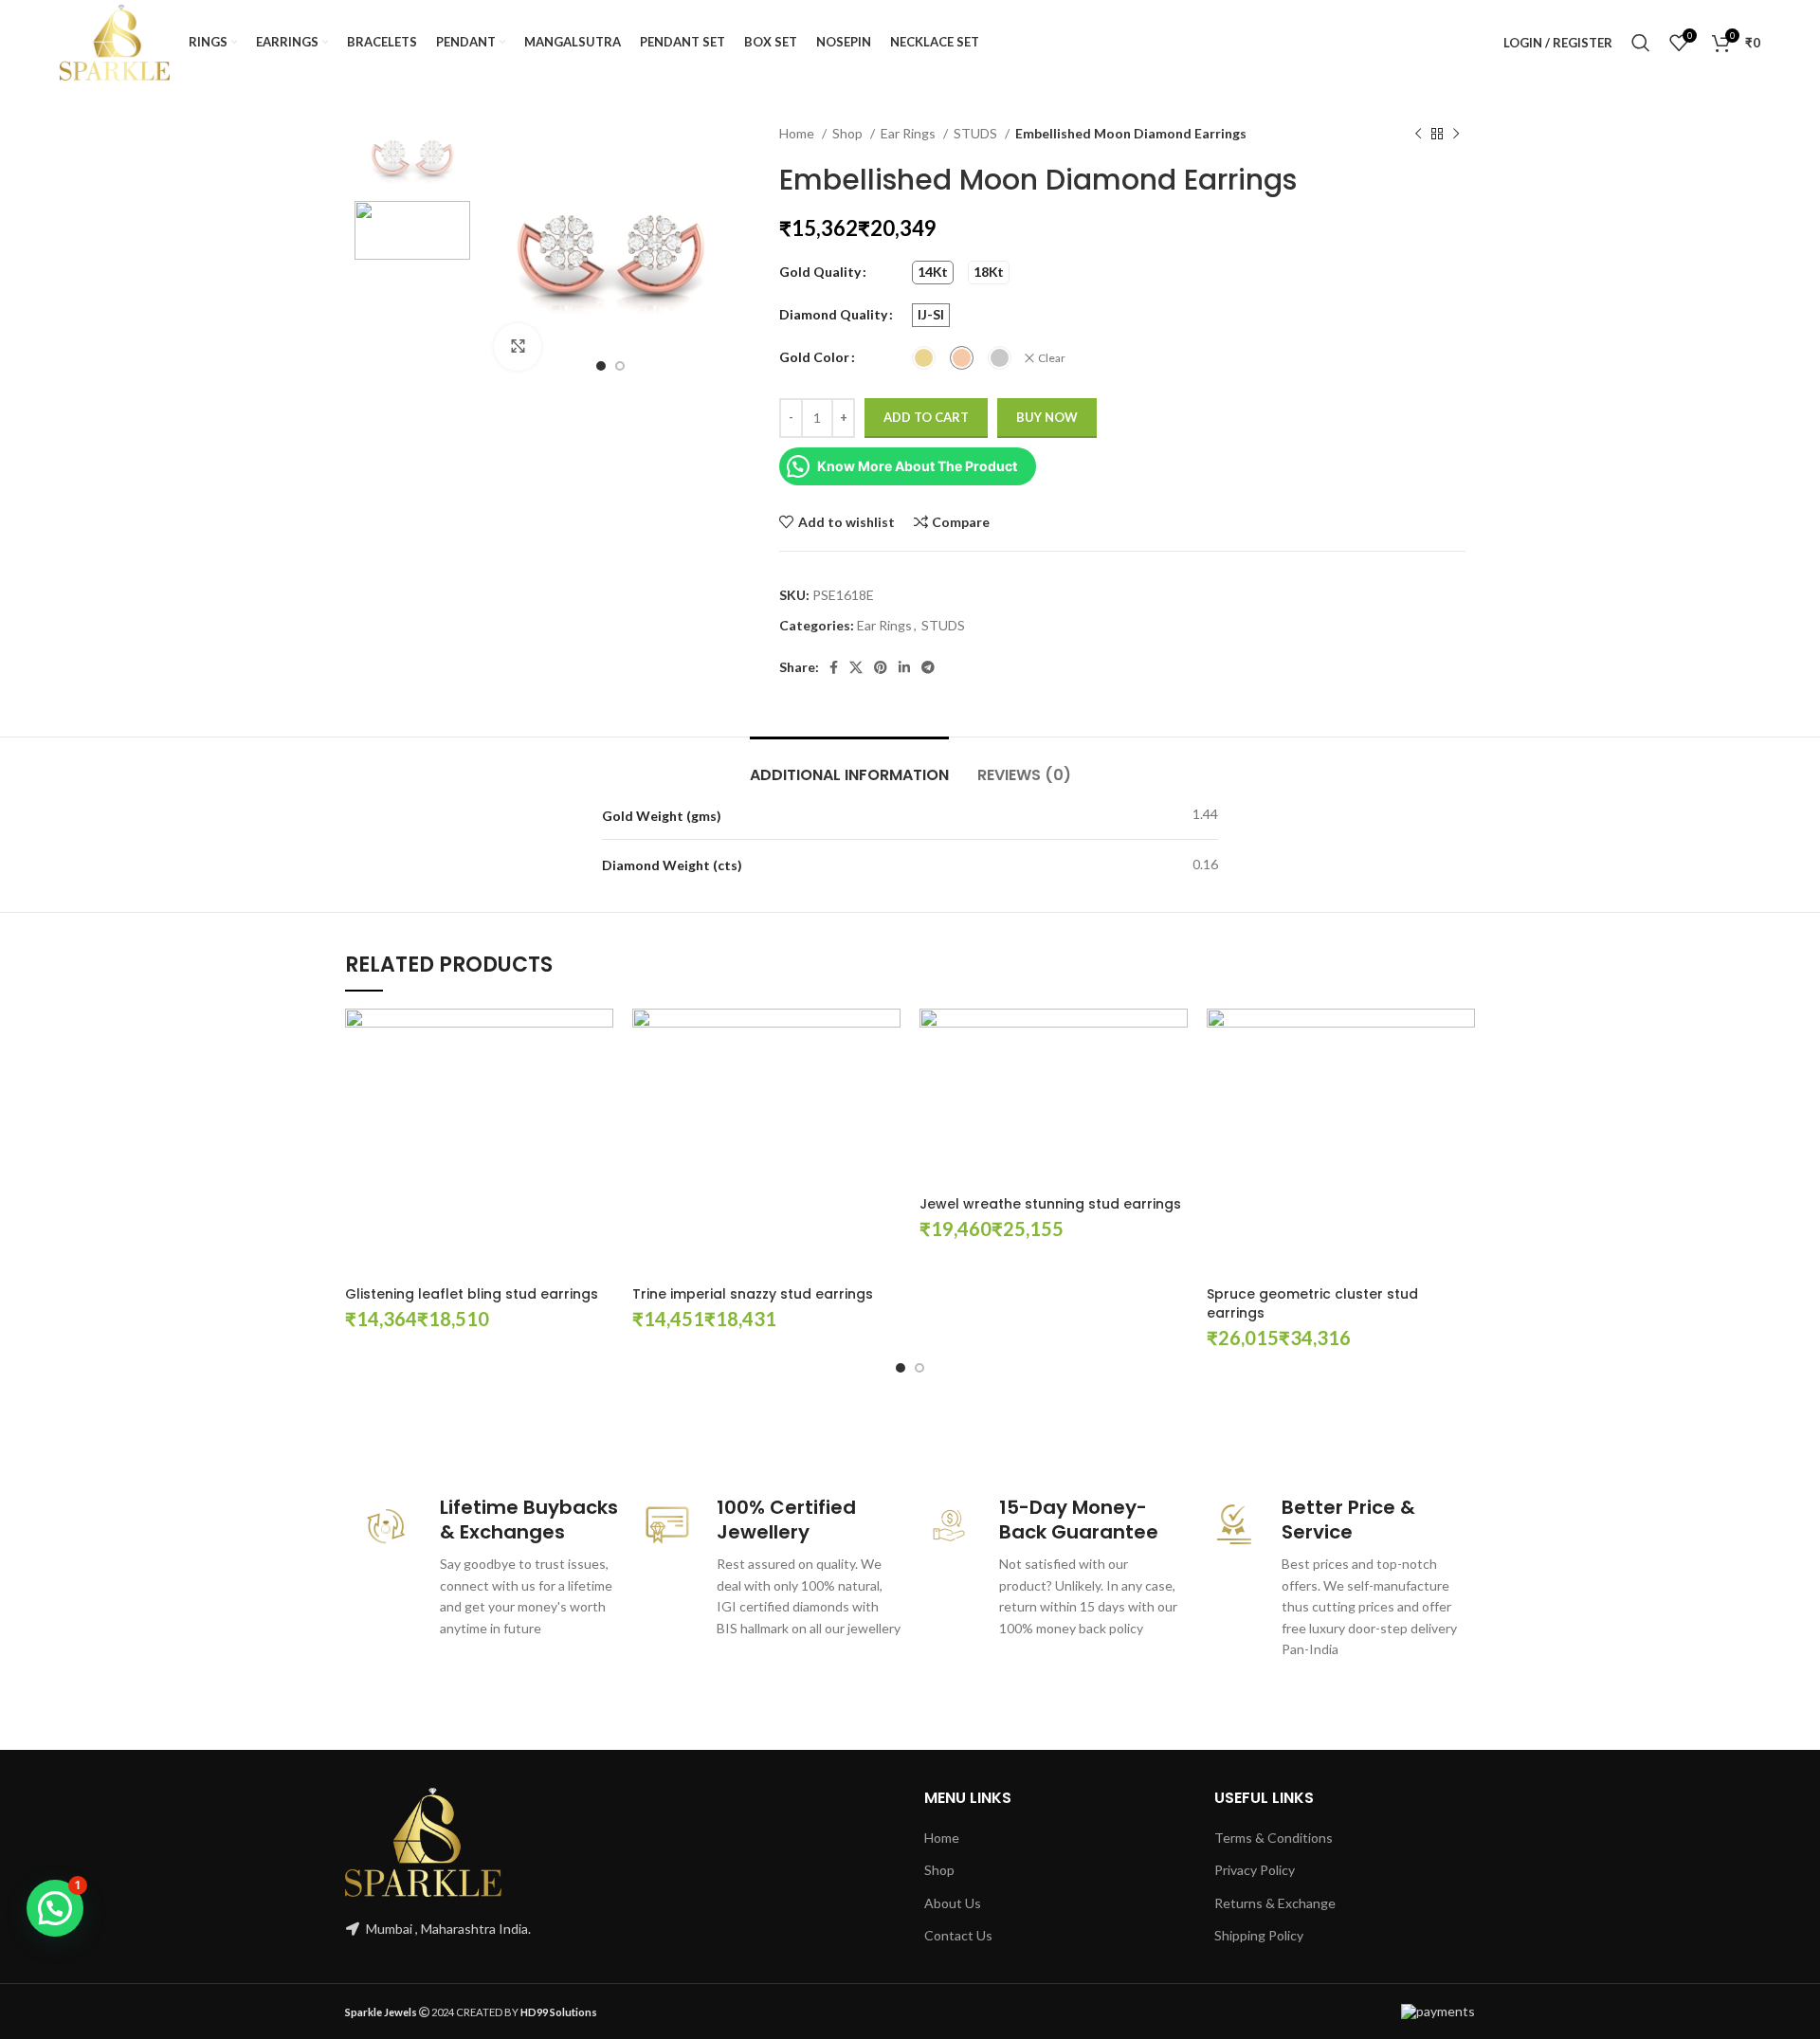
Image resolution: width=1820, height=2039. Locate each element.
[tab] (849, 765)
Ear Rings (910, 133)
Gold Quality (820, 272)
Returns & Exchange (1275, 1903)
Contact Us (958, 1935)
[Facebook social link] (834, 667)
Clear (1052, 358)
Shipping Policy (1259, 1935)
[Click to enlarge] (518, 347)
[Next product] (1456, 135)
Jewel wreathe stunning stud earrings (1050, 1204)
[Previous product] (1418, 135)
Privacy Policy (1255, 1870)
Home (798, 133)
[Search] (1641, 43)
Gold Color (814, 357)
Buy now (1047, 417)
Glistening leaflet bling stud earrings (472, 1294)
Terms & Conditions (1274, 1838)
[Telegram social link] (928, 667)
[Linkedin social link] (904, 667)
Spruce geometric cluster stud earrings (1312, 1303)
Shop (849, 133)
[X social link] (856, 667)
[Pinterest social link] (881, 667)
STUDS (977, 133)
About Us (953, 1903)
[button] (55, 1908)
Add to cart (926, 417)
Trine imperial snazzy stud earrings (753, 1294)
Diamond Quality (833, 314)
